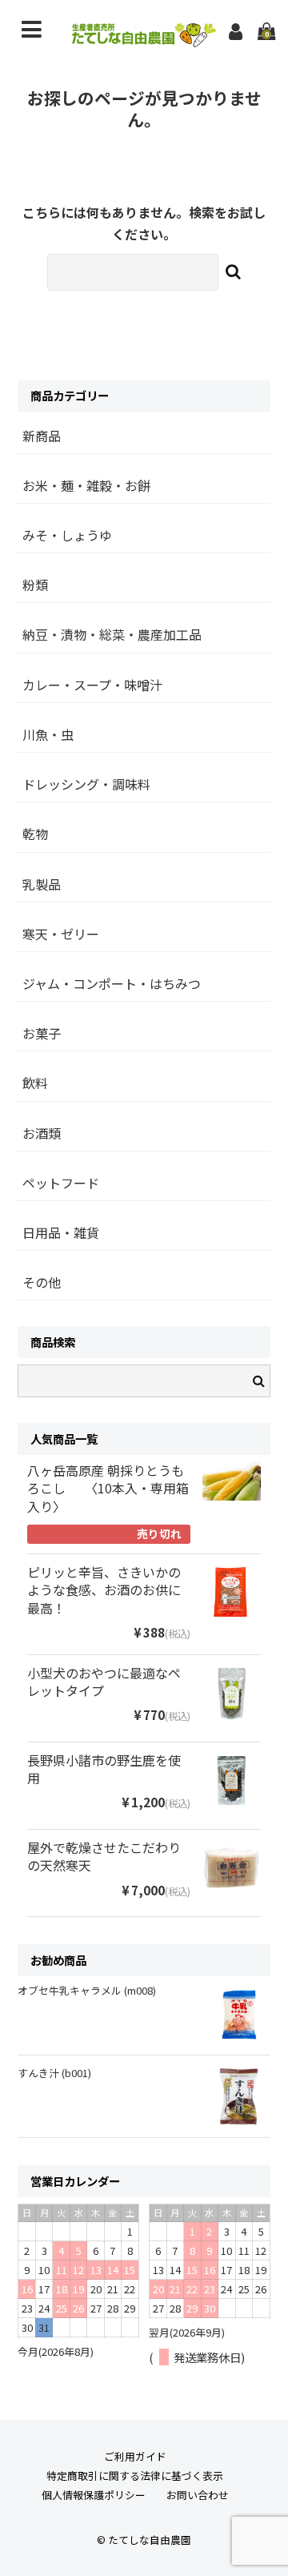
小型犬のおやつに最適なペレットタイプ (104, 1682)
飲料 (35, 1083)
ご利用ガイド (135, 2456)
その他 (42, 1282)
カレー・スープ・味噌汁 (92, 685)
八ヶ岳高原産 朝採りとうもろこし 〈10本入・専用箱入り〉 (108, 1489)
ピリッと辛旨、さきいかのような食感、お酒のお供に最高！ (104, 1590)
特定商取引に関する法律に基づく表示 (135, 2476)
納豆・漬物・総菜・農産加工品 (112, 634)
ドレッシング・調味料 (86, 784)
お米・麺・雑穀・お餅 (86, 485)
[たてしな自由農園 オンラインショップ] (144, 42)
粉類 (35, 585)
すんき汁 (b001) (54, 2073)
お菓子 (42, 1033)
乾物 (35, 834)
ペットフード (61, 1183)
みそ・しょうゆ (67, 535)
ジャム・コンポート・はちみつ (112, 983)
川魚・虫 (48, 734)
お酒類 (42, 1133)
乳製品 (42, 884)
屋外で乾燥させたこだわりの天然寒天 (104, 1857)
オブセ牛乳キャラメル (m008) (87, 1990)
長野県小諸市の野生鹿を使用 (104, 1769)
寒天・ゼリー (61, 934)
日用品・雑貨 (61, 1232)
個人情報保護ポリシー (94, 2495)
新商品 (42, 436)
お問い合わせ (198, 2495)
